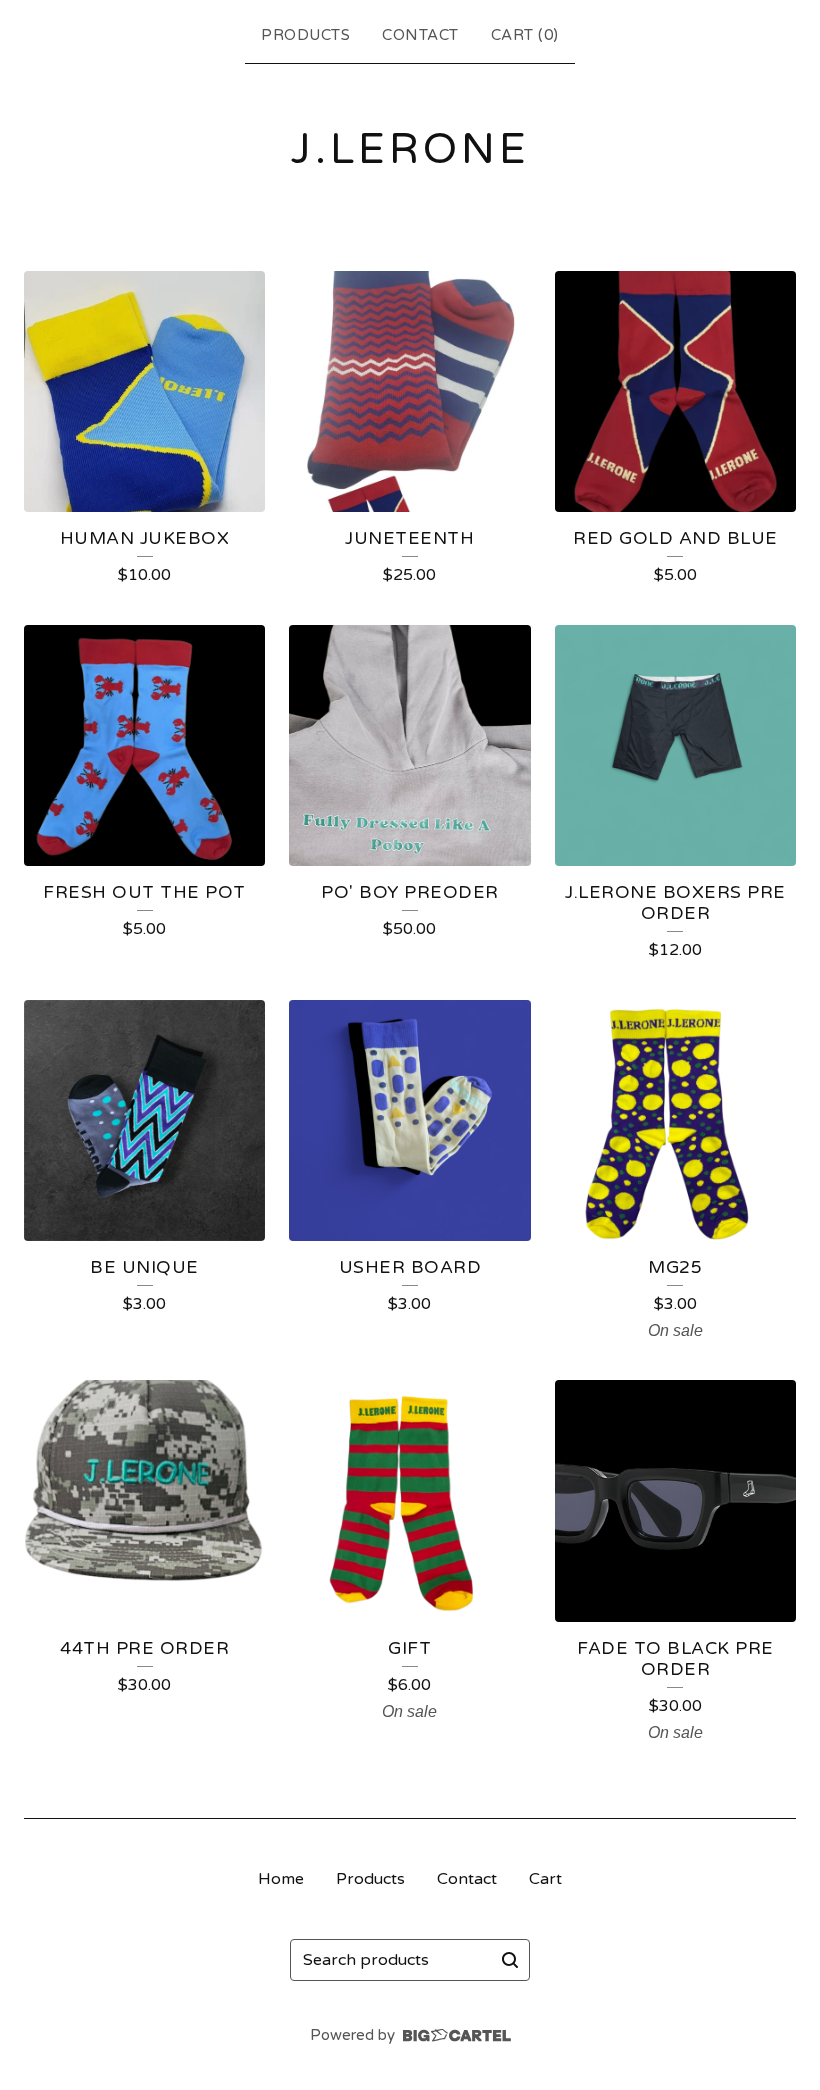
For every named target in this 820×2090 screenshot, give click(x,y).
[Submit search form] (510, 1960)
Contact (420, 35)
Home (281, 1879)
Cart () (525, 35)
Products (305, 35)
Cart (545, 1879)
